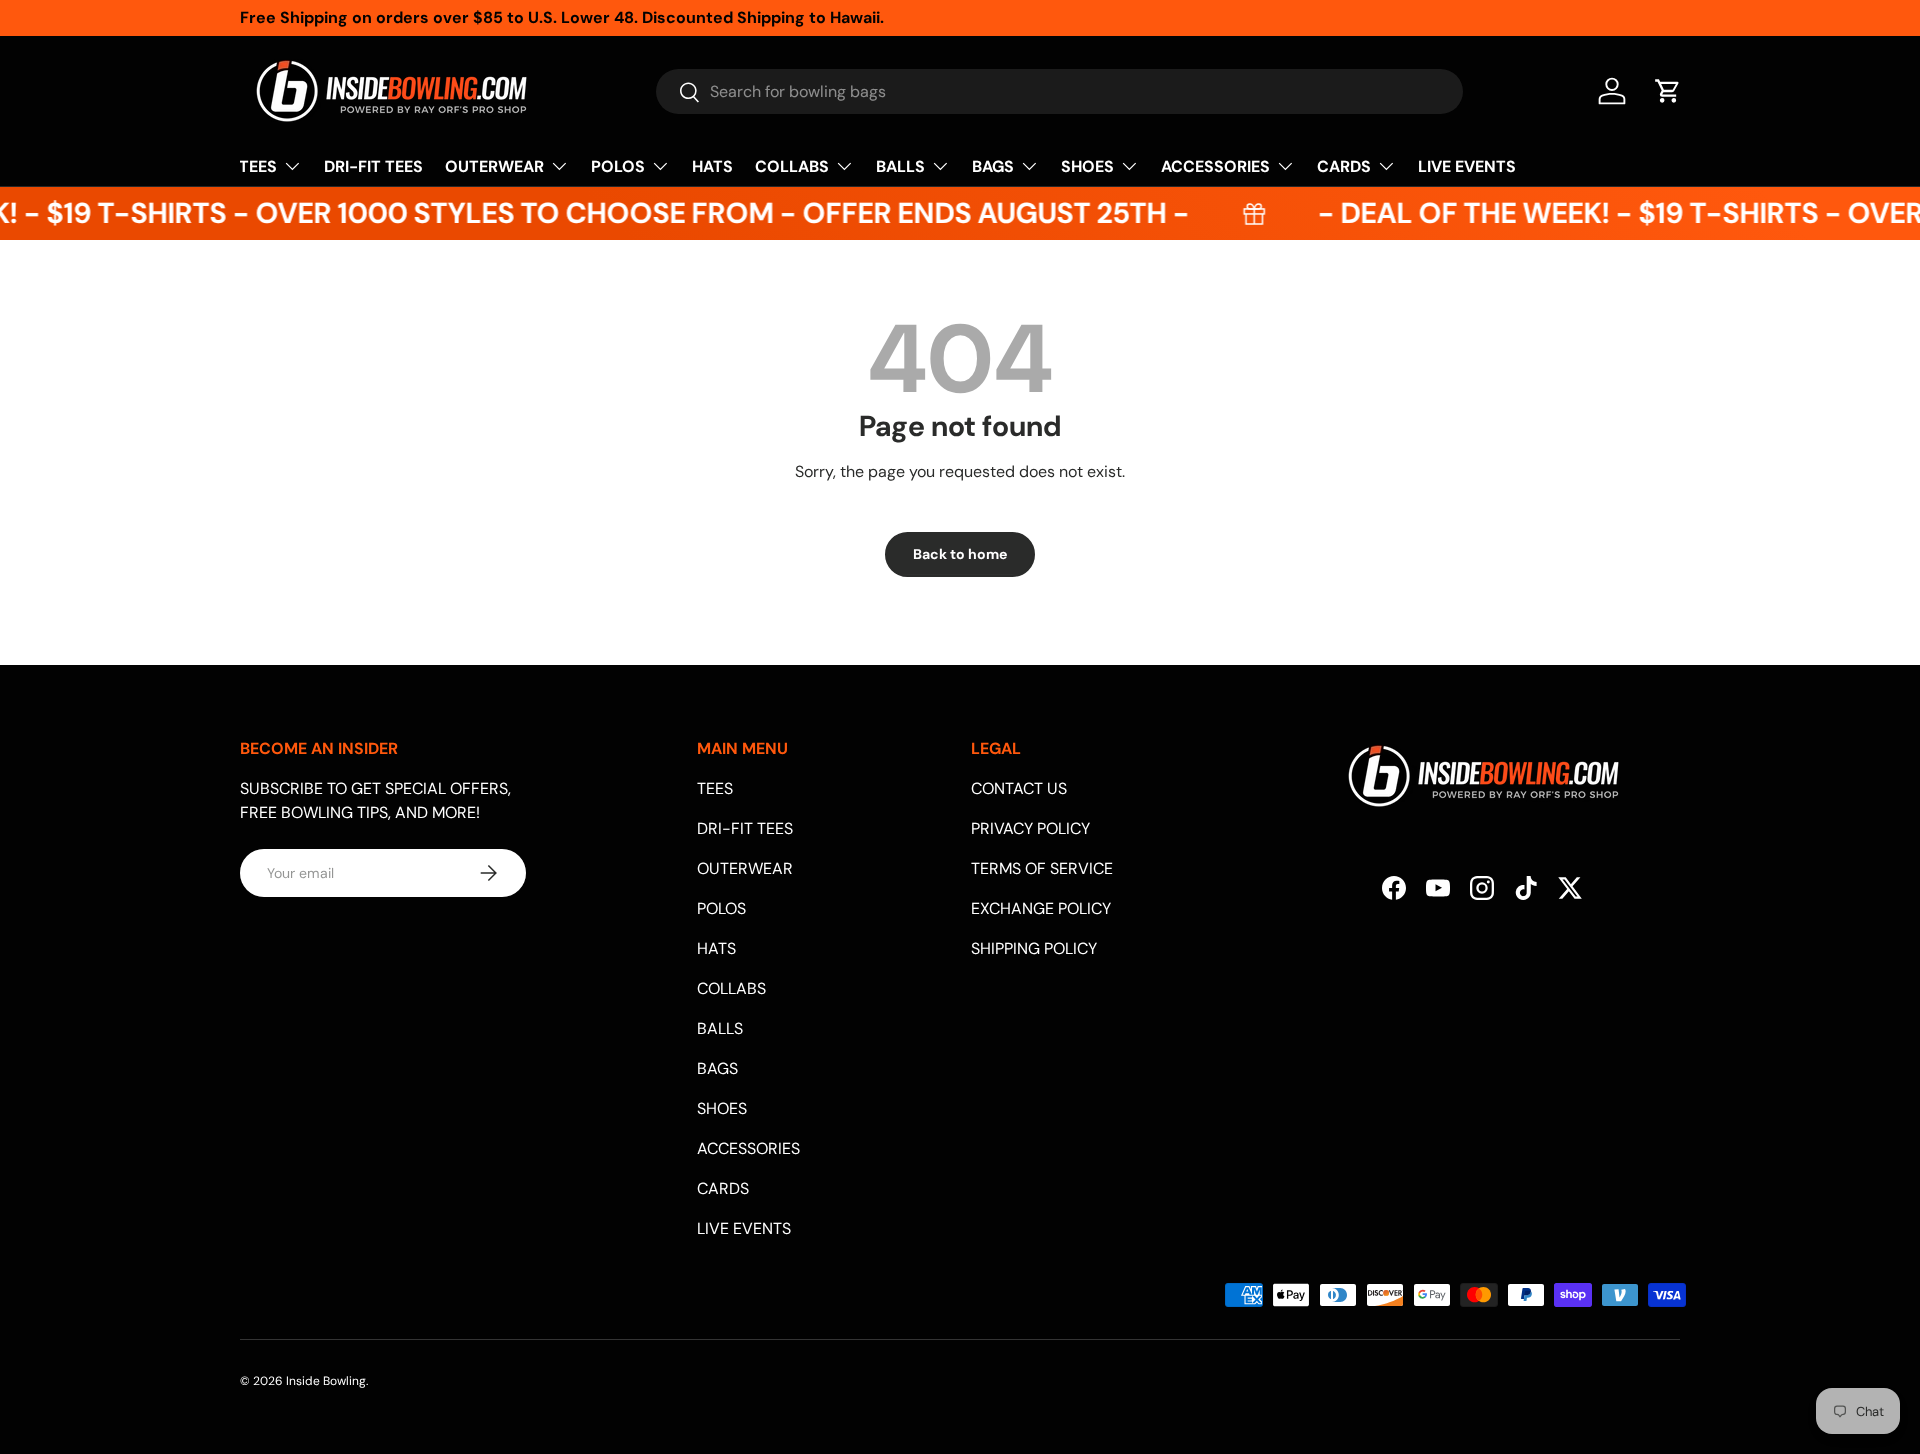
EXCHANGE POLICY (1041, 908)
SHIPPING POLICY (1034, 948)
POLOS (618, 166)
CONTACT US (1019, 788)
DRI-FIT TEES (373, 166)
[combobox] (1059, 91)
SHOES (1087, 166)
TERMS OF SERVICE (1042, 868)
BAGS (993, 166)
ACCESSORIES (1215, 166)
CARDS (1344, 166)
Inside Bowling (326, 1381)
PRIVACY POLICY (1030, 828)
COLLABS (792, 166)
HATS (712, 166)
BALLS (900, 166)
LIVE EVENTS (1467, 166)
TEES (258, 166)
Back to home (960, 554)
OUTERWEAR (494, 166)
